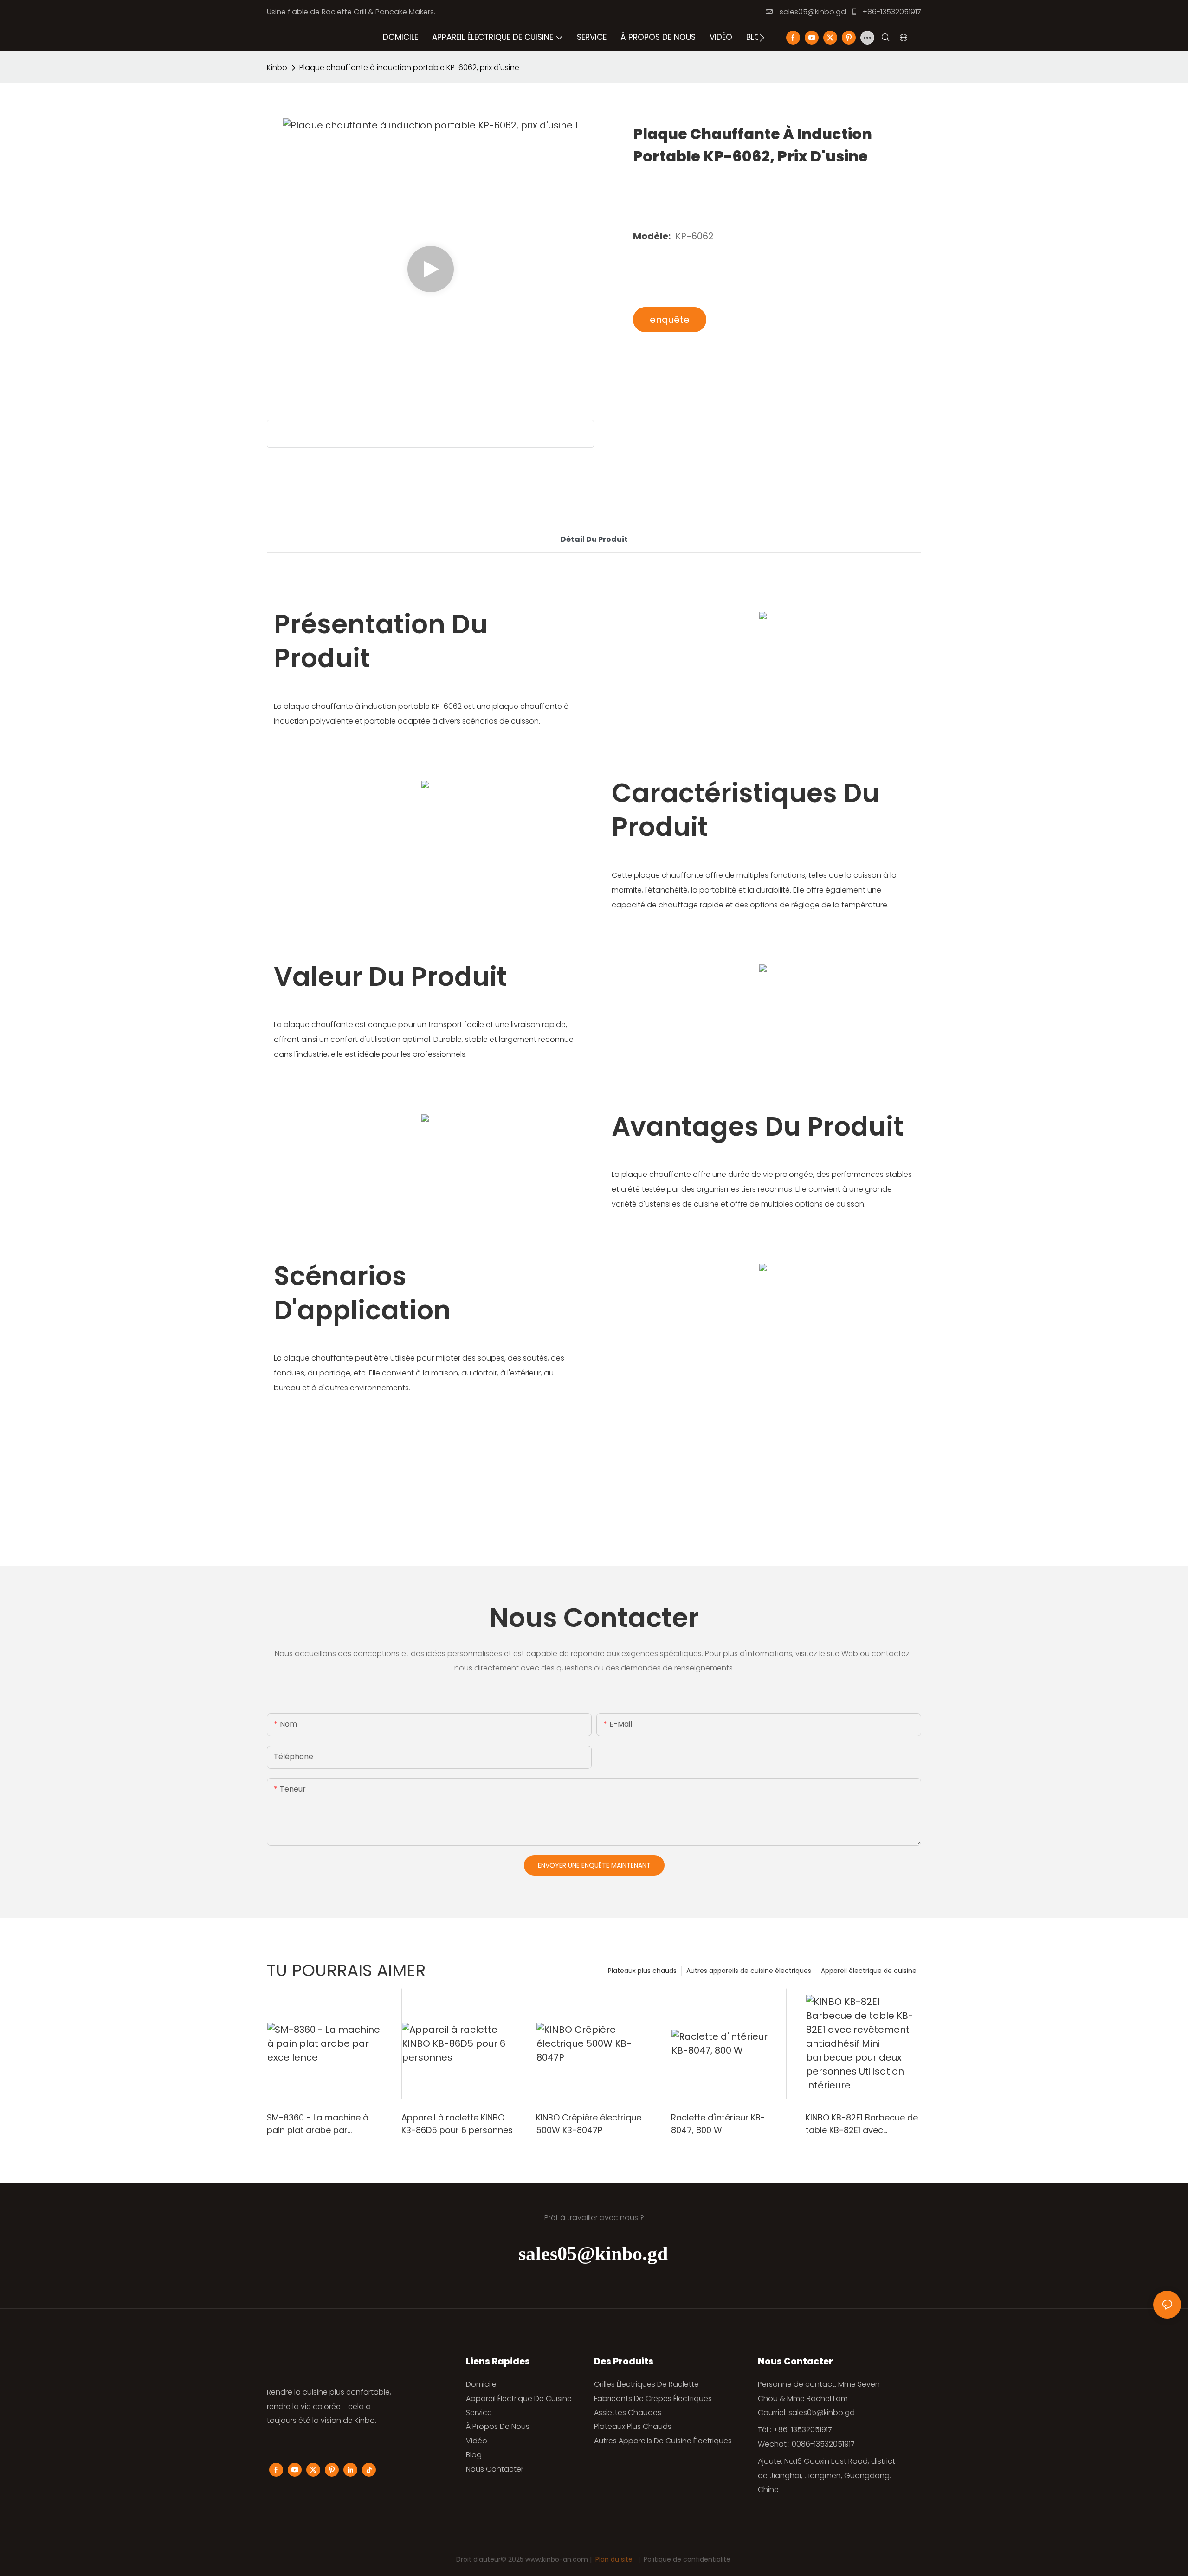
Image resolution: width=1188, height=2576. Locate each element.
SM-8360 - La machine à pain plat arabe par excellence (318, 2124)
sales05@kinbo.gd (812, 12)
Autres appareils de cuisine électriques (749, 1971)
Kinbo (277, 67)
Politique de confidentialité (687, 2559)
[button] (762, 38)
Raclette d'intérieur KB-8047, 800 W (718, 2124)
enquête (670, 320)
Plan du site (614, 2559)
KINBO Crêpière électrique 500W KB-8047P (589, 2124)
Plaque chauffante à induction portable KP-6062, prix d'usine (409, 67)
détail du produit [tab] (594, 539)
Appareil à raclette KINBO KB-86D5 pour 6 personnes (457, 2124)
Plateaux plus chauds (642, 1971)
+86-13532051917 (891, 12)
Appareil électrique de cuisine (869, 1971)
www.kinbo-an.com (558, 2559)
